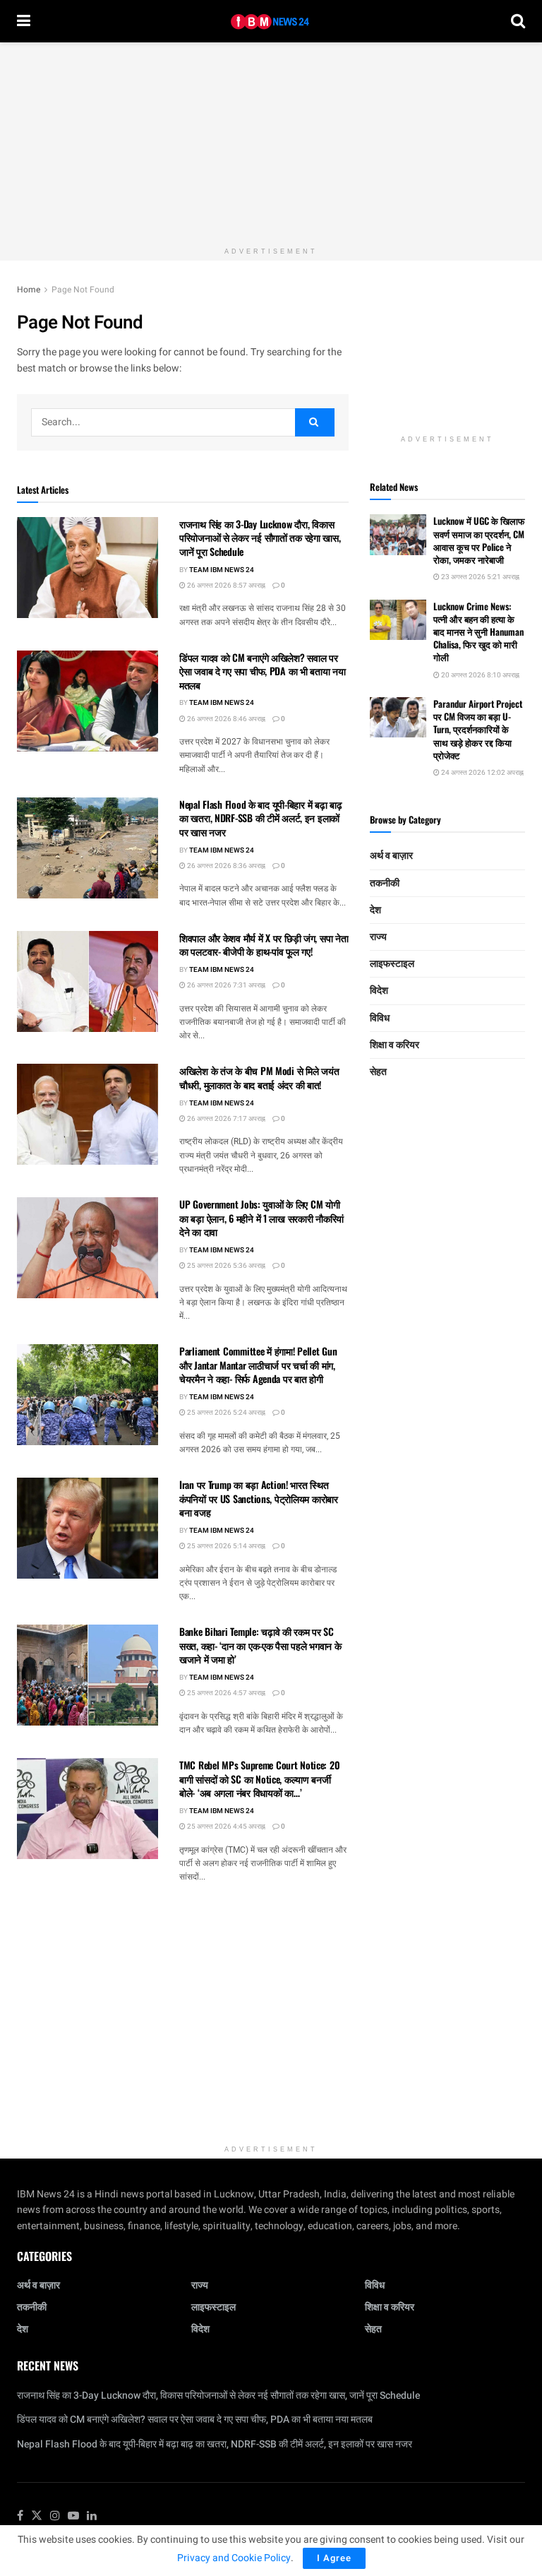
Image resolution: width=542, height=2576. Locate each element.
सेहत (378, 1072)
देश (375, 910)
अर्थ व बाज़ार (391, 856)
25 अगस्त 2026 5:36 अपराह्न (225, 1266)
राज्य (378, 937)
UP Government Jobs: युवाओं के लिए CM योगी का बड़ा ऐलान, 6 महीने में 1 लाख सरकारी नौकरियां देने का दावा (261, 1218)
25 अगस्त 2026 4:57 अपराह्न (225, 1693)
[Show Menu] (24, 21)
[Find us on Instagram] (55, 2516)
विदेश (379, 991)
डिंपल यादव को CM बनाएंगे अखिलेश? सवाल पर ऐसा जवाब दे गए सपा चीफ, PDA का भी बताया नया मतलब (263, 671)
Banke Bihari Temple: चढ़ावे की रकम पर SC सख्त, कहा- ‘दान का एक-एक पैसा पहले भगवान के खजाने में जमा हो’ (260, 1645)
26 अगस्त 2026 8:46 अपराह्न (225, 719)
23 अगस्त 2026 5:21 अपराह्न (480, 577)
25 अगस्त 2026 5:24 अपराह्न (225, 1413)
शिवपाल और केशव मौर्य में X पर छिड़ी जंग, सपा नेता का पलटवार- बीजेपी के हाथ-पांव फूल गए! (264, 945)
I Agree (334, 2558)
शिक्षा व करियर (395, 1045)
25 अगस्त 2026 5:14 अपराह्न (225, 1546)
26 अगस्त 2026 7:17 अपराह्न (225, 1119)
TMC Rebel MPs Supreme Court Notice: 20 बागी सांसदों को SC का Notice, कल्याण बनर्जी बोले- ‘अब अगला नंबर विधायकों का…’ (259, 1779)
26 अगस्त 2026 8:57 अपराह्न (225, 586)
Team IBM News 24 (222, 570)
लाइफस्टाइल (392, 964)
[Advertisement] (271, 141)
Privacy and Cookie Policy (234, 2558)
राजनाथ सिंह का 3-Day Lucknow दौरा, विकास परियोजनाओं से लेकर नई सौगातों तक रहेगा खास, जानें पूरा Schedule (260, 538)
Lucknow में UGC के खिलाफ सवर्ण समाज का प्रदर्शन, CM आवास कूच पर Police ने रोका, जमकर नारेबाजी (479, 540)
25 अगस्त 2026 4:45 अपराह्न (225, 1827)
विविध (380, 1018)
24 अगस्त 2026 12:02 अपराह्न (482, 773)
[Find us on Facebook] (20, 2516)
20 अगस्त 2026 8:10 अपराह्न (480, 675)
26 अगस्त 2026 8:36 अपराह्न (225, 866)
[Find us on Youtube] (73, 2516)
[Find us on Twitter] (37, 2516)
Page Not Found (83, 290)
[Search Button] (518, 21)
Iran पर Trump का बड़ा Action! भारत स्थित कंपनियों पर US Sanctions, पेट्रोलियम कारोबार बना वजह (259, 1498)
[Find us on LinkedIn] (92, 2516)
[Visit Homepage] (271, 22)
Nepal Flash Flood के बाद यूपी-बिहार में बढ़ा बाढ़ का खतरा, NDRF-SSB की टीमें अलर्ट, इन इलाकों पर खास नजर (261, 818)
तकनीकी (385, 883)
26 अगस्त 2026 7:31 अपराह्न (225, 985)
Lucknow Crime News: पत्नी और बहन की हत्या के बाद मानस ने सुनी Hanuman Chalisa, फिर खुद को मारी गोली (478, 632)
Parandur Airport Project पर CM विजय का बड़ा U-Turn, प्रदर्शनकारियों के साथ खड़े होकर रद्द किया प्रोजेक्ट (478, 729)
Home (29, 290)
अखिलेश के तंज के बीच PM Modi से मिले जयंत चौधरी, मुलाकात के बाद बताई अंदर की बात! (259, 1078)
